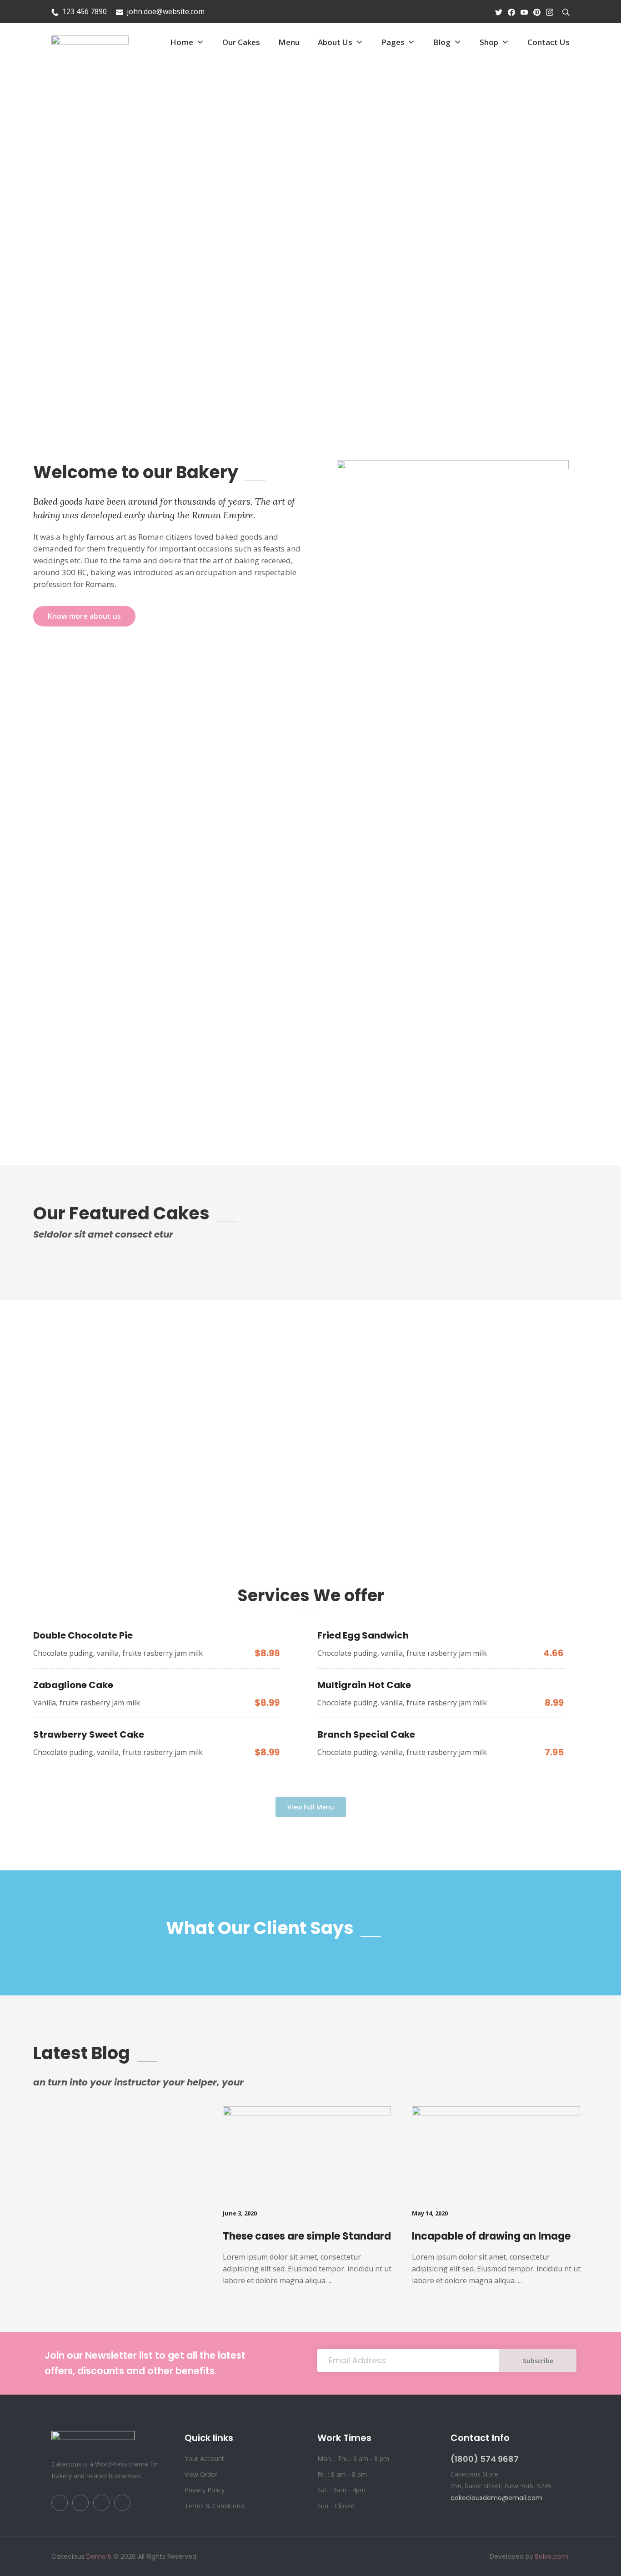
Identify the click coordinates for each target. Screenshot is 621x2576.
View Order (201, 2474)
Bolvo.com (552, 2556)
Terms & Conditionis (215, 2506)
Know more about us (84, 616)
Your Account (204, 2458)
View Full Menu (311, 1807)
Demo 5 (99, 2556)
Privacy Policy (205, 2490)
